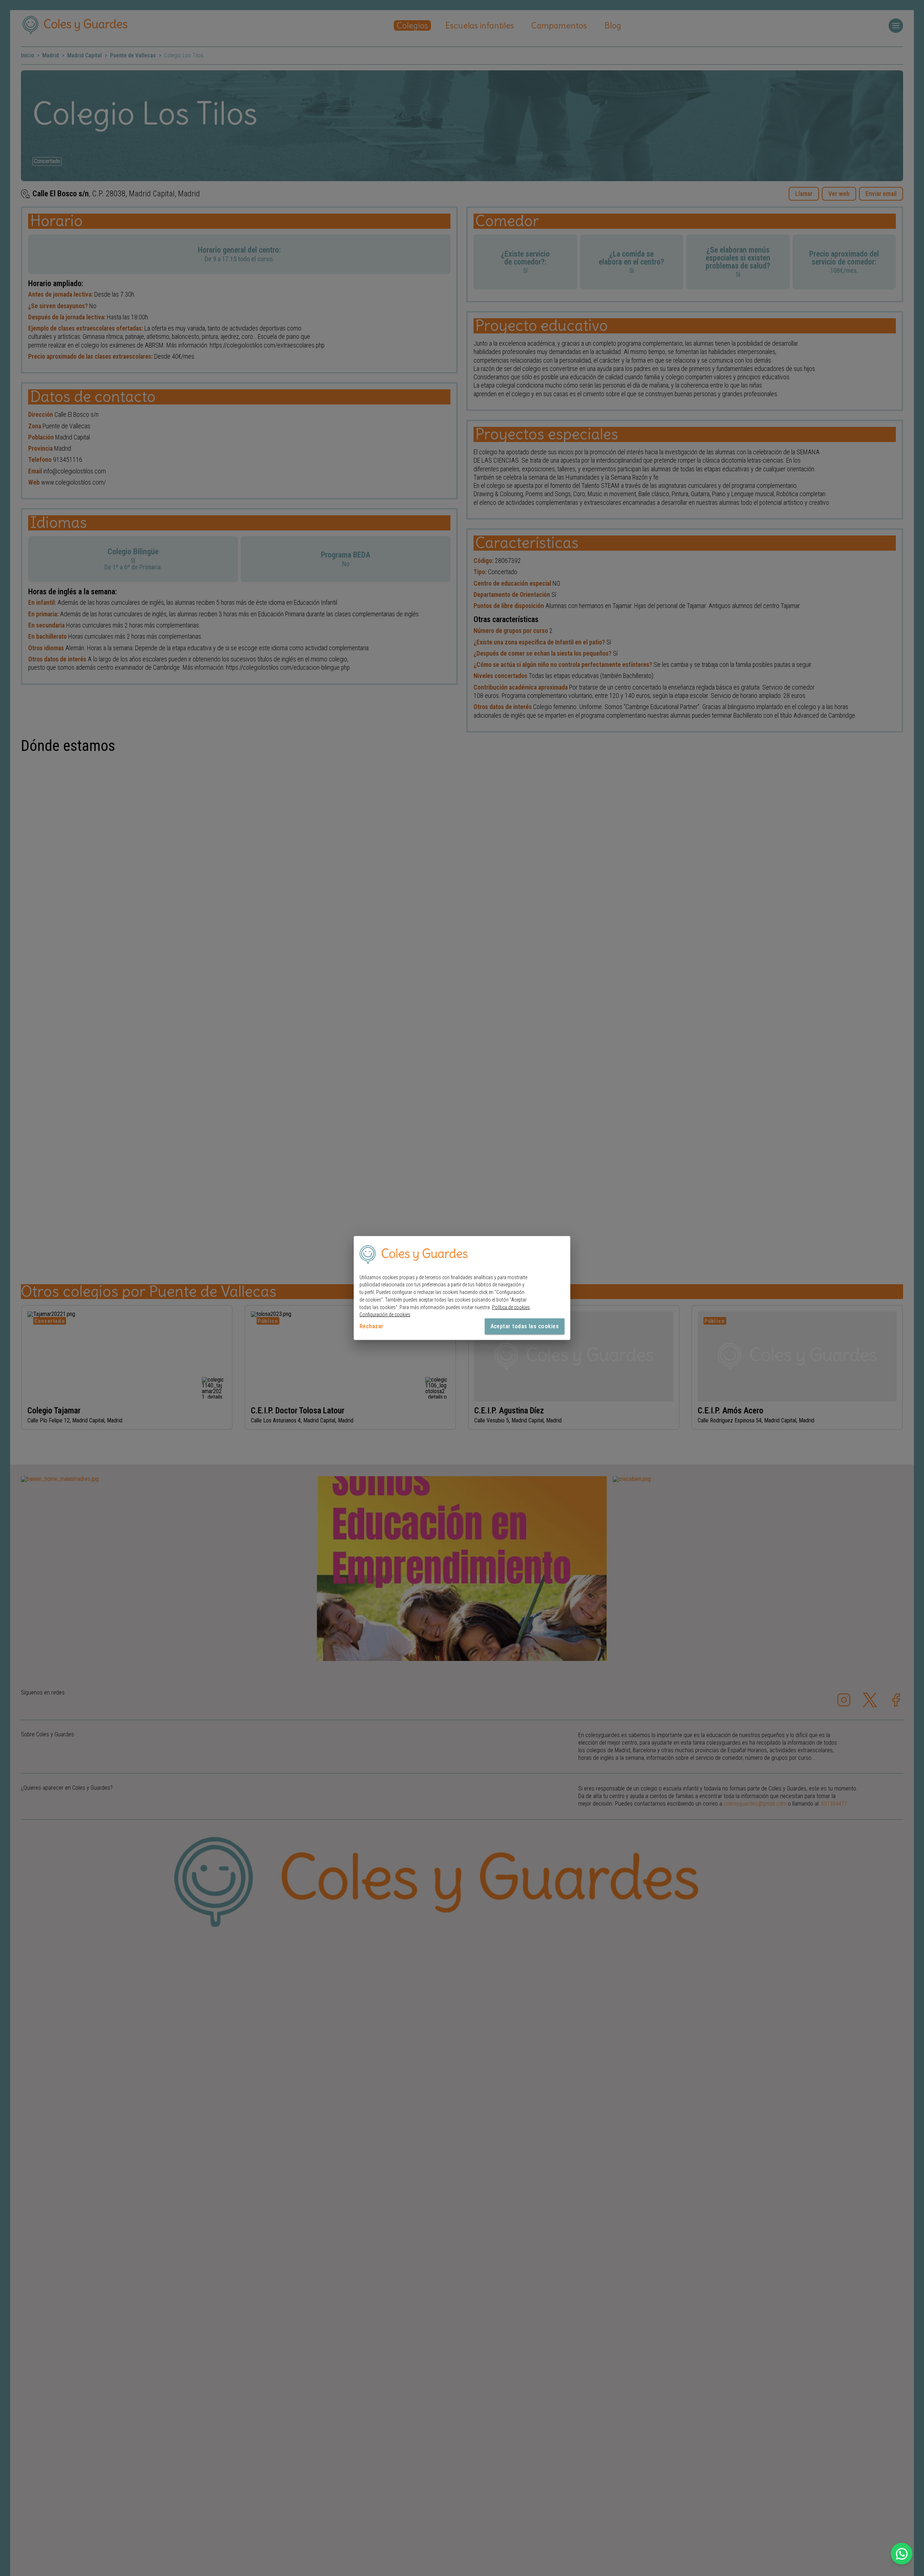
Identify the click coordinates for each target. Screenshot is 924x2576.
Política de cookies (511, 1307)
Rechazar (372, 1326)
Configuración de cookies (385, 1315)
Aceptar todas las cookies (525, 1326)
